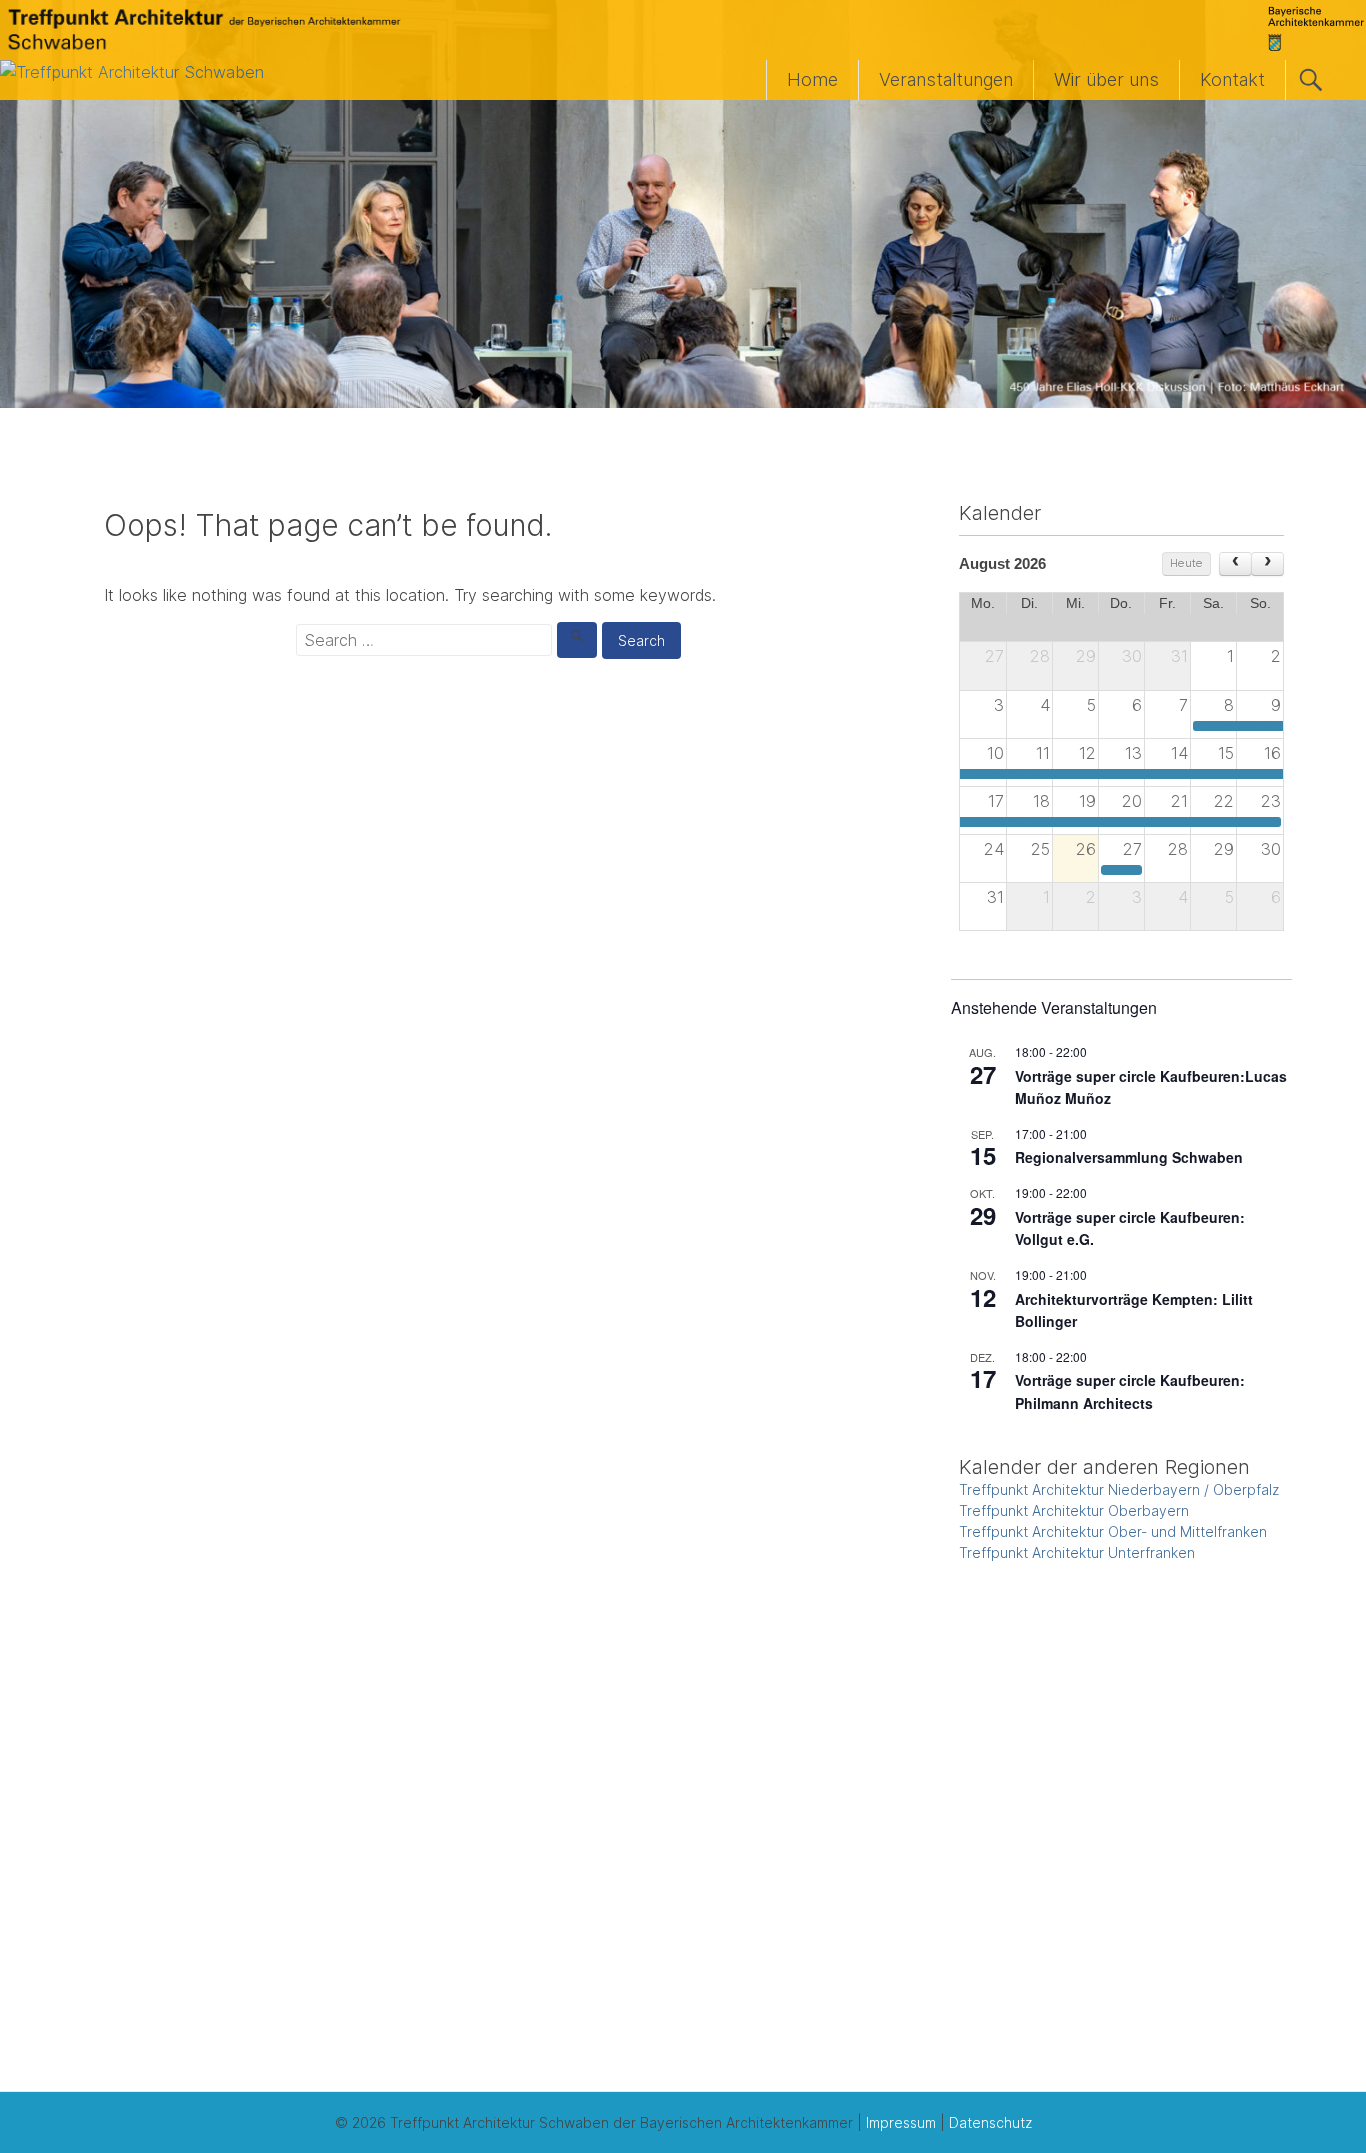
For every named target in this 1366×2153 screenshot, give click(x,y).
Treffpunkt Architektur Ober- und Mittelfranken (1113, 1531)
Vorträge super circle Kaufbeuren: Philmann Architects (1130, 1391)
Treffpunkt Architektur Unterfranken (1077, 1552)
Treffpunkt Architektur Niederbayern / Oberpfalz (1119, 1489)
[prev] (1235, 564)
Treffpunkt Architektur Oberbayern (1074, 1510)
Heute (1186, 563)
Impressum (901, 2122)
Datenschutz (990, 2122)
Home (812, 79)
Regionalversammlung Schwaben (1129, 1157)
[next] (1267, 564)
